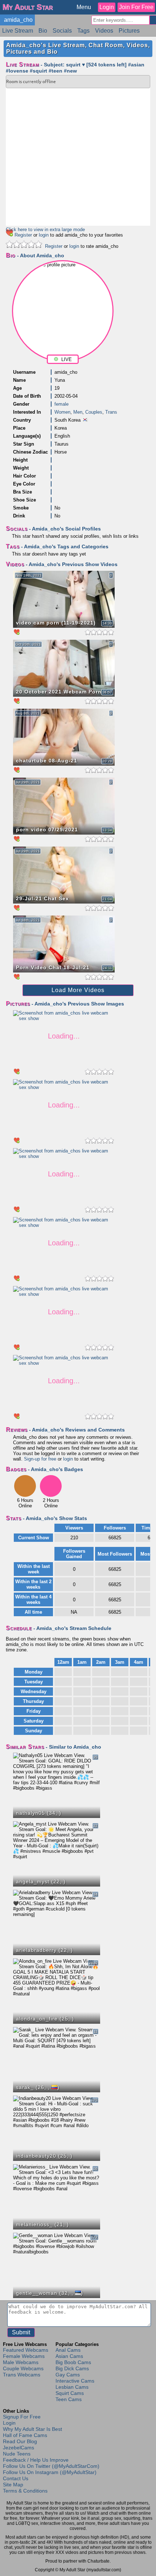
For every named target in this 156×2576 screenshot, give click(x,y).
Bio (43, 31)
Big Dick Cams (72, 2368)
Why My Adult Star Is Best (32, 2429)
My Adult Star (28, 7)
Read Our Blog (20, 2441)
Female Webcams (24, 2356)
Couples (94, 412)
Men (78, 412)
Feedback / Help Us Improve (36, 2460)
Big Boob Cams (73, 2362)
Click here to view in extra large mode (45, 230)
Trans (111, 412)
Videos (104, 31)
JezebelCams (19, 2448)
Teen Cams (69, 2399)
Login (107, 7)
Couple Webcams (23, 2368)
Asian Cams (69, 2356)
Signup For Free (22, 2417)
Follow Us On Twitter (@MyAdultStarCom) (51, 2466)
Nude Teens (17, 2454)
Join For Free (136, 7)
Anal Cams (68, 2350)
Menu (84, 7)
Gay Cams (68, 2375)
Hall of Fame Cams (25, 2435)
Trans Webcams (22, 2375)
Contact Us (16, 2478)
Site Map (13, 2485)
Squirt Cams (70, 2393)
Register (23, 235)
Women (62, 412)
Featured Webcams (26, 2350)
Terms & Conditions (25, 2491)
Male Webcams (21, 2362)
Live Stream (18, 31)
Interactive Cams (75, 2381)
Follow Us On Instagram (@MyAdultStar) (50, 2472)
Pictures (129, 31)
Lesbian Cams (72, 2387)
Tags (83, 31)
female (61, 404)
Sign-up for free (40, 1459)
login (44, 235)
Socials (62, 31)
